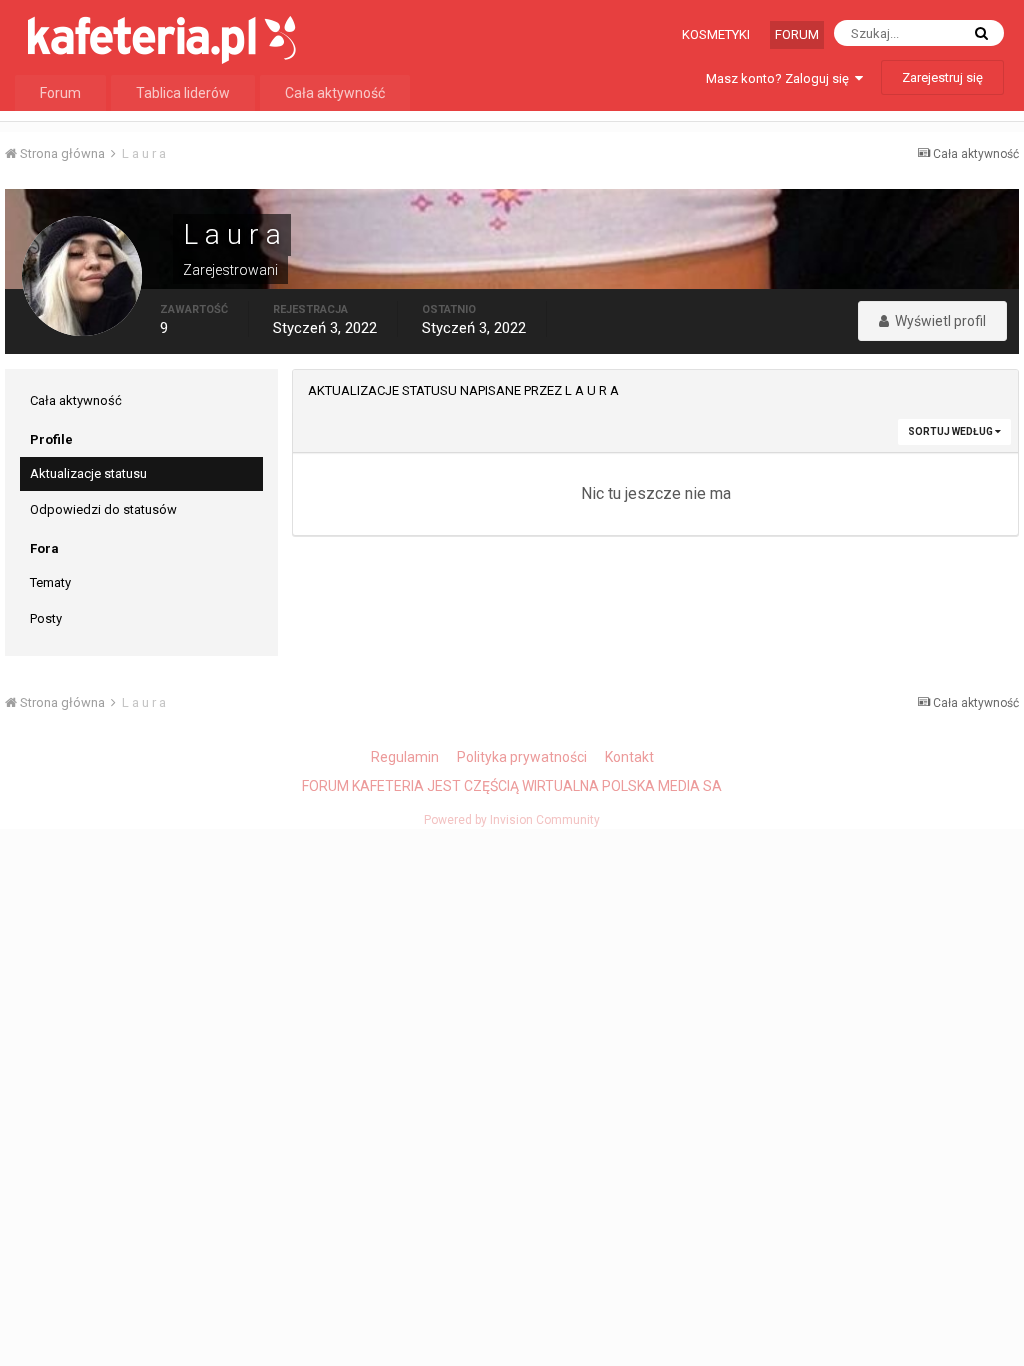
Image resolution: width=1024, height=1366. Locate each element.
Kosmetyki (716, 34)
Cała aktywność (335, 93)
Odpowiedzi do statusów (103, 509)
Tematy (50, 582)
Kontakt (629, 757)
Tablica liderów (183, 93)
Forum (797, 34)
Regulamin (405, 757)
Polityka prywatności (522, 757)
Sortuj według (951, 431)
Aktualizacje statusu (88, 473)
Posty (46, 618)
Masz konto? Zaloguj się (780, 78)
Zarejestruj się (942, 77)
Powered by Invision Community (512, 820)
